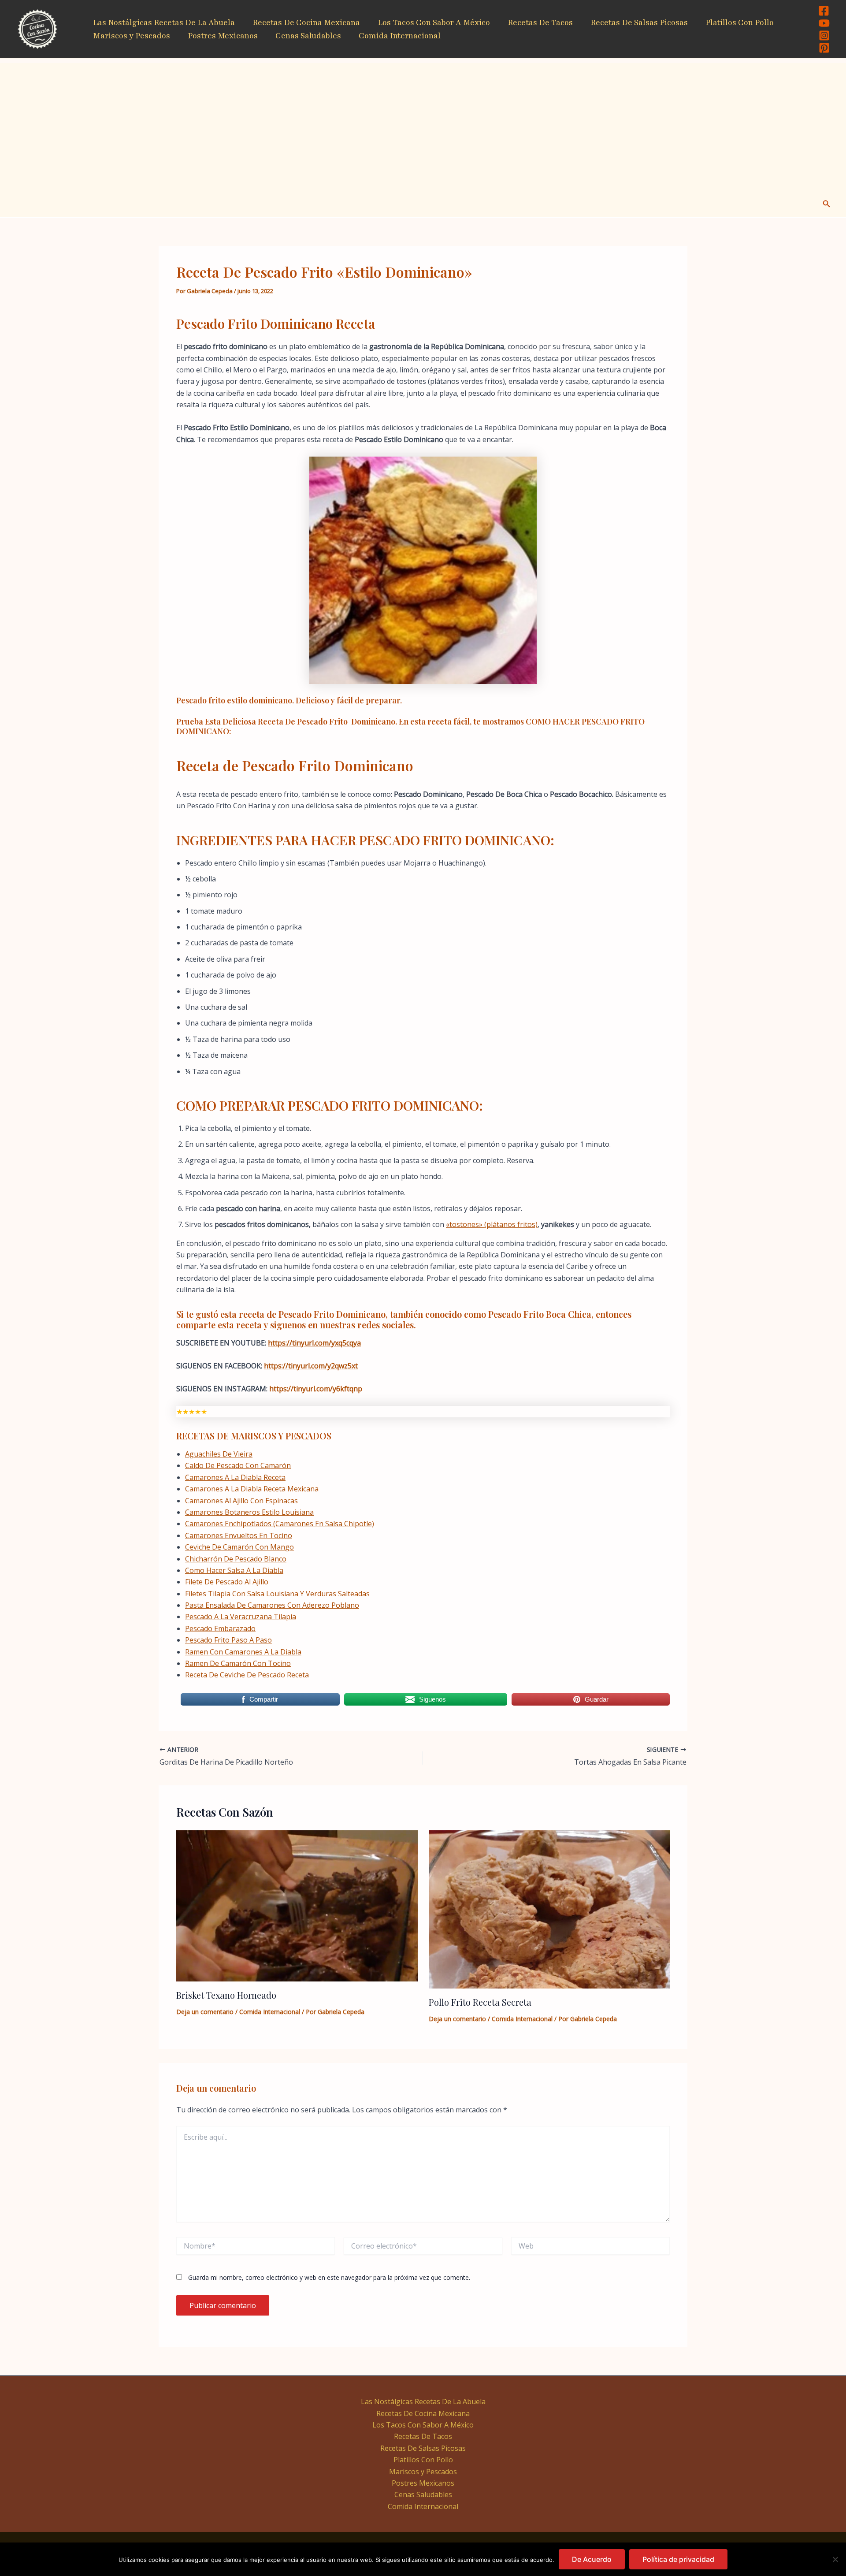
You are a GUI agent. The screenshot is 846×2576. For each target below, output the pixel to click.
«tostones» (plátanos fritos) (492, 1224)
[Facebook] (824, 11)
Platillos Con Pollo (740, 22)
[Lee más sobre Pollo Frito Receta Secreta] (549, 1909)
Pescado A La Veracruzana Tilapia (241, 1617)
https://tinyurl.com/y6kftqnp (316, 1389)
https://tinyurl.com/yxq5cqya (314, 1343)
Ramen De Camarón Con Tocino (238, 1663)
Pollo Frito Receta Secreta (480, 2002)
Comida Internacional (400, 36)
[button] (827, 204)
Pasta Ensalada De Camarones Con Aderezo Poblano (272, 1605)
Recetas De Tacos (540, 22)
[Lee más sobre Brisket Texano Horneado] (297, 1905)
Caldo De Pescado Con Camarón (238, 1465)
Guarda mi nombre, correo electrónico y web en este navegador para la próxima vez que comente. (329, 2277)
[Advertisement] (423, 125)
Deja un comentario (205, 2012)
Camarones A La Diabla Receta (235, 1477)
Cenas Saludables (308, 36)
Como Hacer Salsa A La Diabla (234, 1570)
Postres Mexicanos (223, 36)
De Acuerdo (592, 2559)
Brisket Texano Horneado (226, 1995)
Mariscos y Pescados (132, 36)
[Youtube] (824, 23)
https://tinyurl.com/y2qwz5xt (311, 1366)
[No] (835, 2559)
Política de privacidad (678, 2559)
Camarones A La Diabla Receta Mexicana (252, 1489)
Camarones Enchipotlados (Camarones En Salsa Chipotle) (280, 1524)
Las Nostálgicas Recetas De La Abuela (164, 22)
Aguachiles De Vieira (219, 1454)
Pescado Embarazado (220, 1628)
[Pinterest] (824, 48)
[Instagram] (824, 35)
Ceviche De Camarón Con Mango (239, 1547)
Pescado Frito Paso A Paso (228, 1640)
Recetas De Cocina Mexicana (306, 22)
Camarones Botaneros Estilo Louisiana (249, 1512)
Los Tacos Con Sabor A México (434, 22)
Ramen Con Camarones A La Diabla (243, 1652)
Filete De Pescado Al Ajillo (227, 1582)
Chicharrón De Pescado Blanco (236, 1559)
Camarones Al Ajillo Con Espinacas (241, 1501)
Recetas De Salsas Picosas (639, 22)
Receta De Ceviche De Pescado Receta (247, 1675)
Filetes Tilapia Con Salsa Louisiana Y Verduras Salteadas (277, 1594)
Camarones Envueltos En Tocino (239, 1535)
